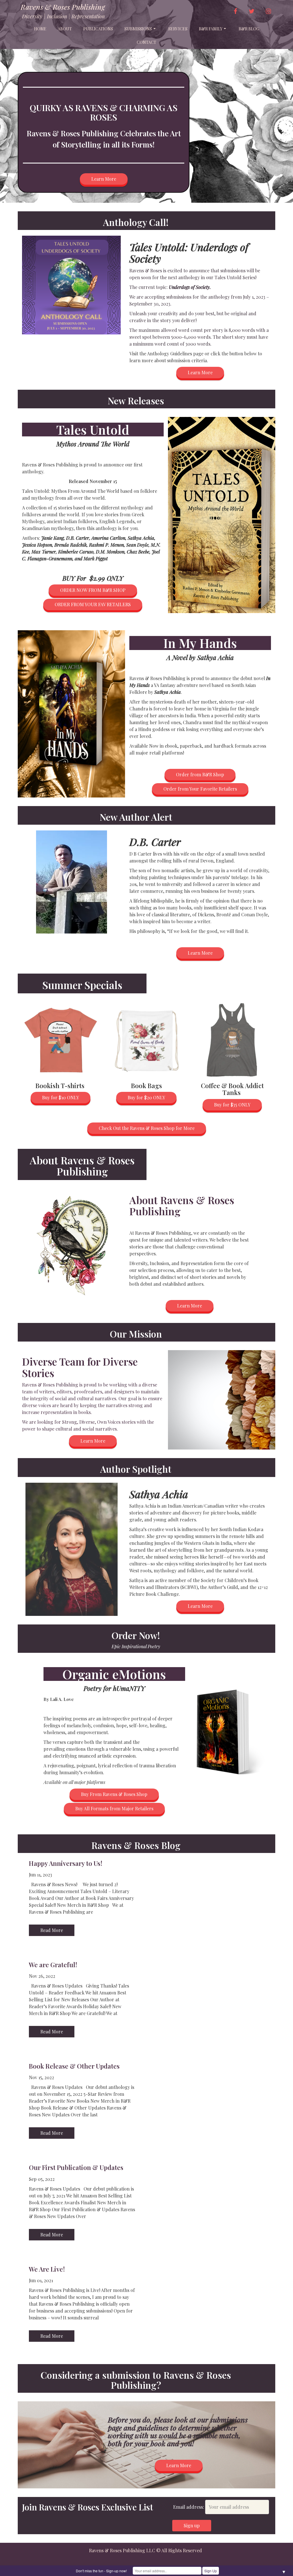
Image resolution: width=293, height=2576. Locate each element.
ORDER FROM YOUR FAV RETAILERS (93, 604)
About (65, 29)
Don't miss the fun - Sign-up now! (101, 2571)
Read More (52, 1930)
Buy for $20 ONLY (146, 1097)
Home (40, 29)
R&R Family (211, 29)
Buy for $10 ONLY (61, 1097)
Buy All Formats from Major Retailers (114, 1808)
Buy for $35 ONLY (232, 1105)
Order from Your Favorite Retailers (200, 789)
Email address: (189, 2507)
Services (178, 29)
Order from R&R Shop (200, 774)
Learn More (104, 179)
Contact (146, 42)
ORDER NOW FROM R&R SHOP (93, 590)
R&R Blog (249, 29)
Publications (98, 29)
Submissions (138, 29)
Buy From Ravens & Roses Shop (114, 1794)
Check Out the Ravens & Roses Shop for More (147, 1128)
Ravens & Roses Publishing (63, 7)
